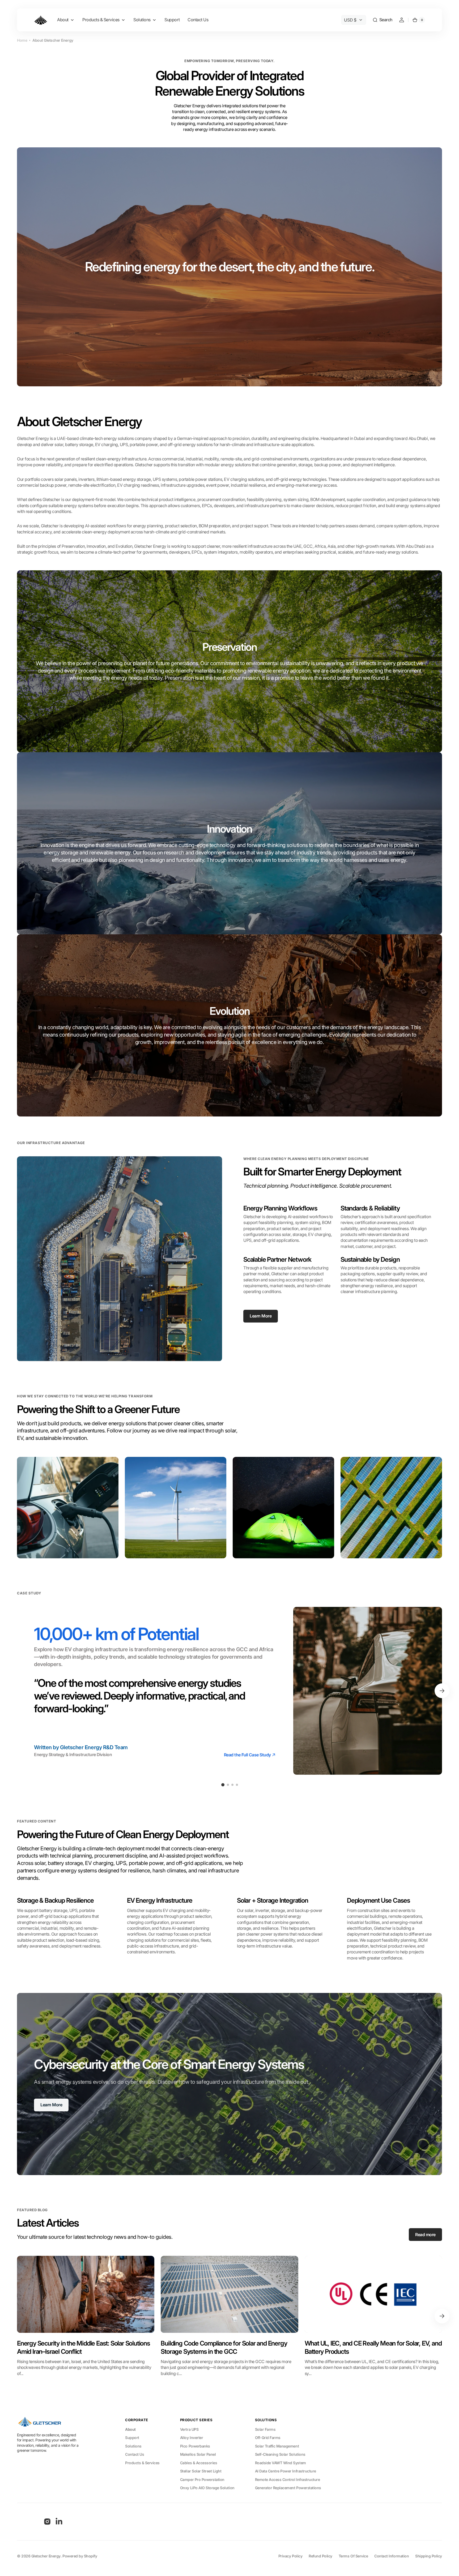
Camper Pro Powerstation (202, 2479)
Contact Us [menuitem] (198, 20)
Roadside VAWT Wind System (280, 2463)
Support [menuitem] (172, 20)
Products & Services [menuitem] (101, 20)
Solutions (133, 2446)
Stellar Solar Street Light (201, 2471)
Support (132, 2438)
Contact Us (135, 2454)
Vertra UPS (189, 2429)
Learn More (261, 1316)
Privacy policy (290, 2556)
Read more (425, 2235)
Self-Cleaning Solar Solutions (280, 2454)
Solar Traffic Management (277, 2446)
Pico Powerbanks (195, 2446)
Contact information (392, 2556)
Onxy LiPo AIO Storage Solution (207, 2488)
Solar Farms (265, 2429)
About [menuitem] (63, 20)
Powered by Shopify (80, 2556)
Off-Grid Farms (268, 2438)
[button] (382, 20)
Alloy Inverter (192, 2438)
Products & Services (142, 2463)
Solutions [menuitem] (142, 20)
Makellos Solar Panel (198, 2454)
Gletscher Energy (46, 2556)
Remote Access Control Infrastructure (288, 2479)
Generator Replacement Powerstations (288, 2488)
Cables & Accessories (199, 2463)
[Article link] (86, 2316)
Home (22, 40)
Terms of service (353, 2556)
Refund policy (320, 2556)
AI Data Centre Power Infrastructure (286, 2471)
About (130, 2429)
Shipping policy (429, 2556)
